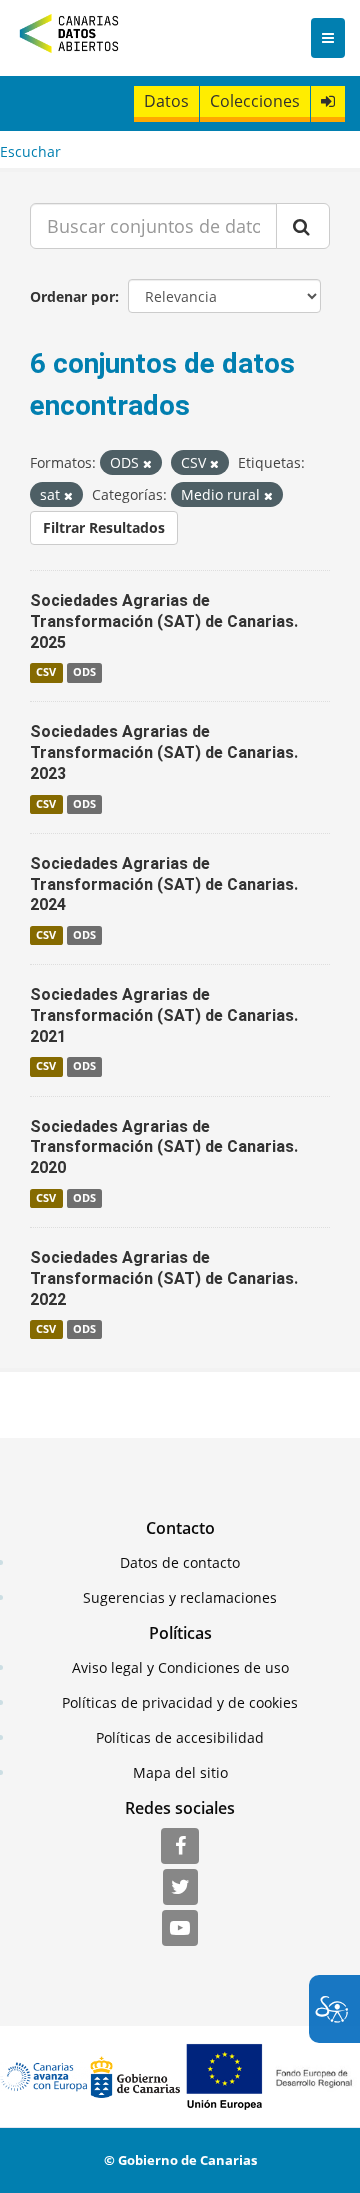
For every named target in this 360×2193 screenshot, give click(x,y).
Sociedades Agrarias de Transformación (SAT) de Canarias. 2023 (164, 752)
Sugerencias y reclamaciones (180, 1597)
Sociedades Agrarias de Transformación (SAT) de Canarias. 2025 (164, 621)
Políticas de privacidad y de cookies (180, 1702)
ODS (84, 672)
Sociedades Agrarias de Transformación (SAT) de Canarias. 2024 (164, 884)
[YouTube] (180, 1929)
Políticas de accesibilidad (180, 1737)
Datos (166, 101)
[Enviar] (303, 226)
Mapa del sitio (180, 1772)
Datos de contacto (180, 1562)
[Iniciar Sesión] (328, 101)
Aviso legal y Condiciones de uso (180, 1667)
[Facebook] (180, 1847)
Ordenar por (72, 296)
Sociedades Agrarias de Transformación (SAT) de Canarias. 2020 (164, 1147)
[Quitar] (147, 463)
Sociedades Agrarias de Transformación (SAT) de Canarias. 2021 (164, 1015)
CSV (46, 672)
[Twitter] (180, 1888)
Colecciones (255, 101)
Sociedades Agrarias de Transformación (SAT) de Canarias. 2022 (164, 1278)
